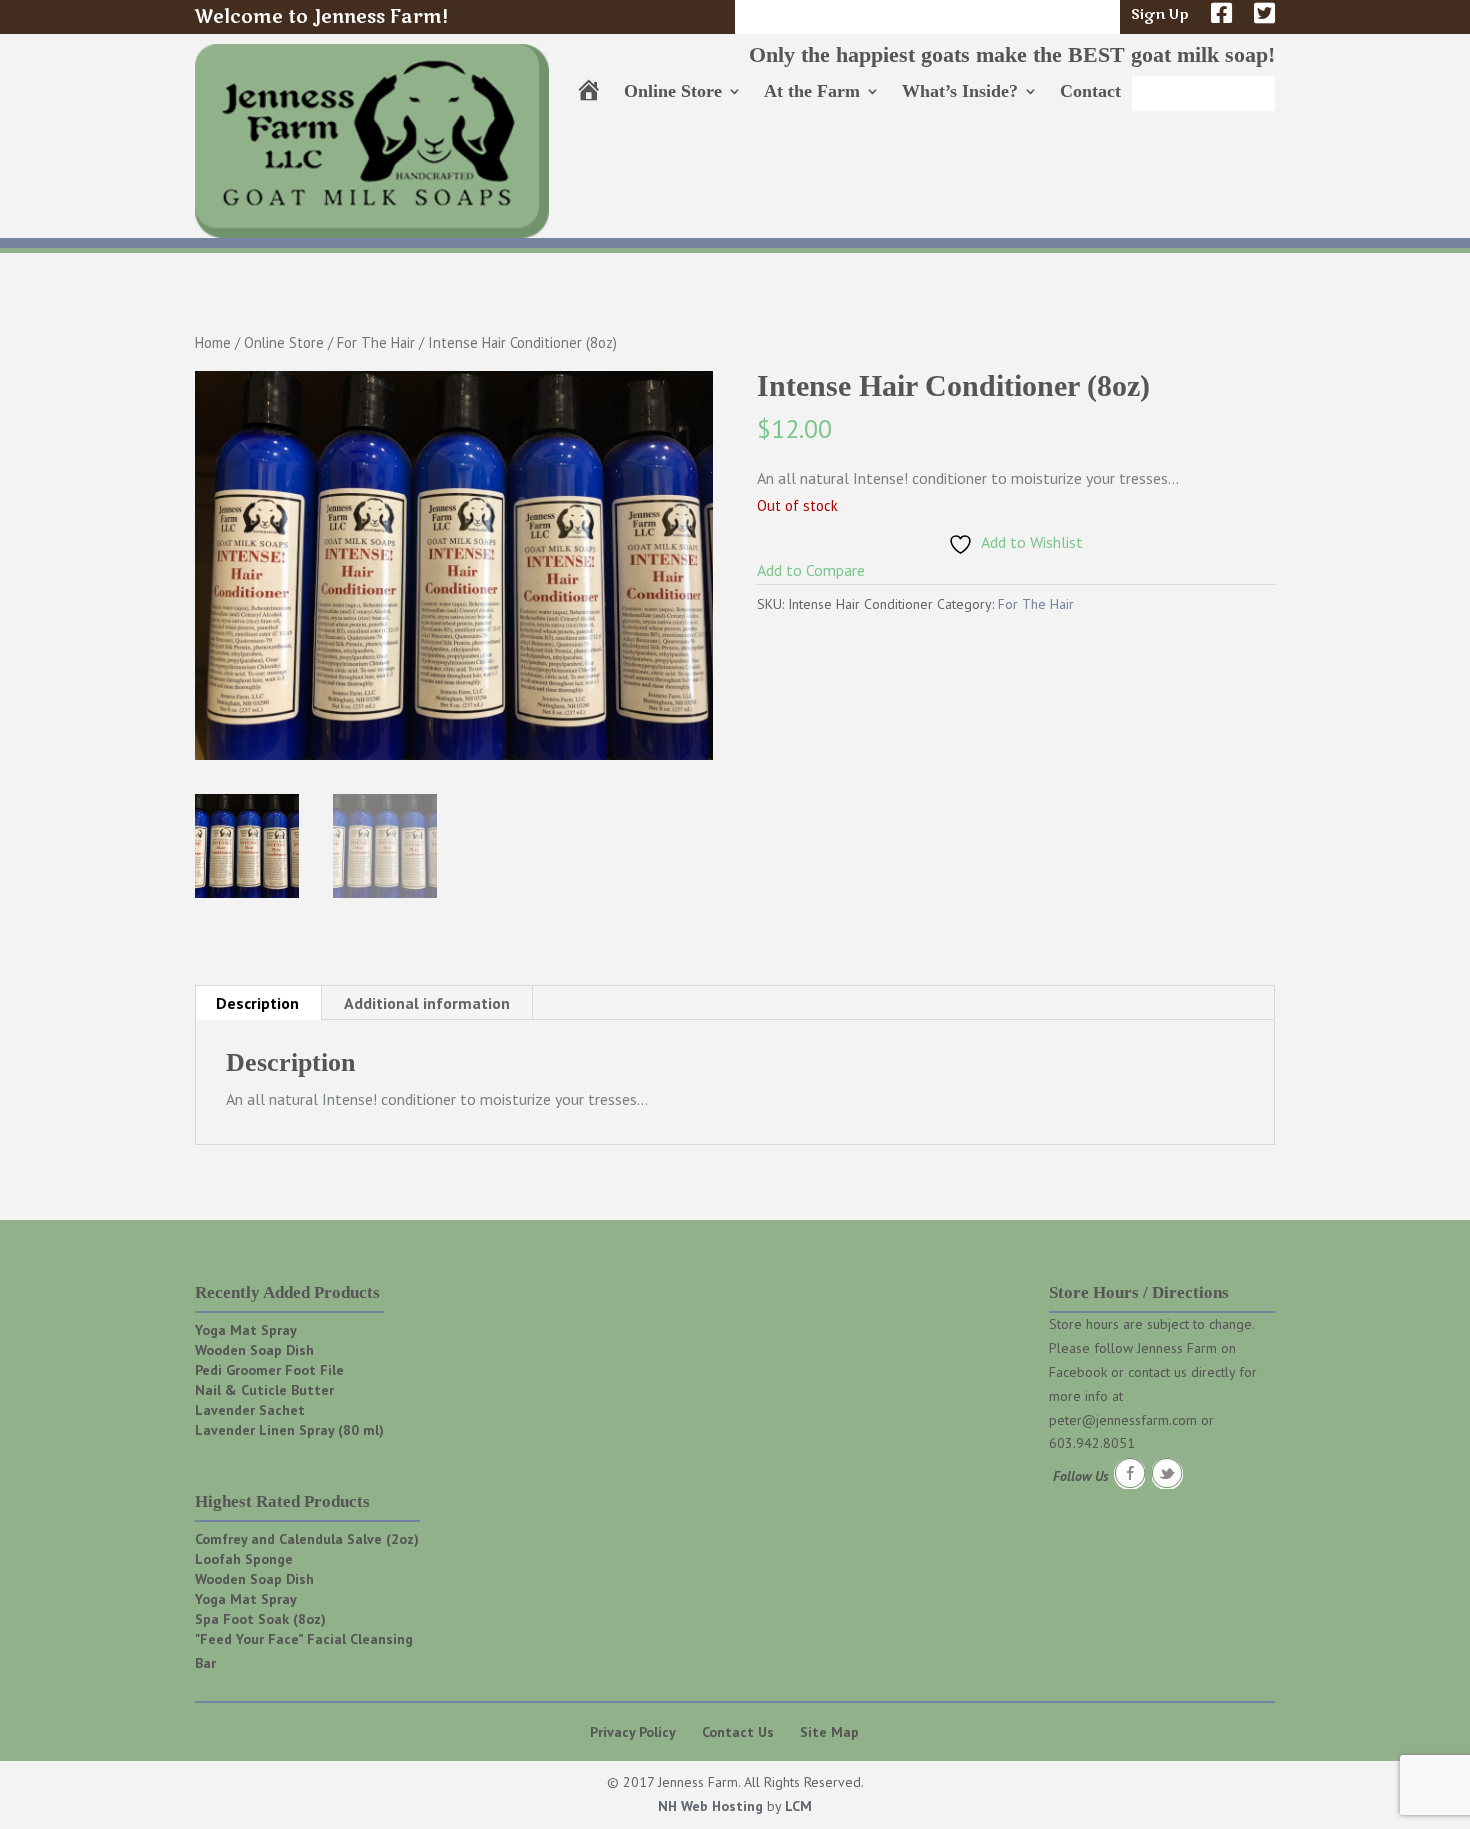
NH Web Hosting (710, 1806)
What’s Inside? (960, 92)
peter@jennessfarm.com (1123, 1420)
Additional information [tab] (427, 1003)
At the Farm (812, 92)
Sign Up (1160, 16)
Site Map (829, 1732)
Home (213, 342)
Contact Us (738, 1732)
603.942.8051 (1092, 1443)
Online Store (673, 92)
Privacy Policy (633, 1732)
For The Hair (376, 342)
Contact (1090, 92)
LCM (798, 1806)
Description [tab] (257, 1003)
